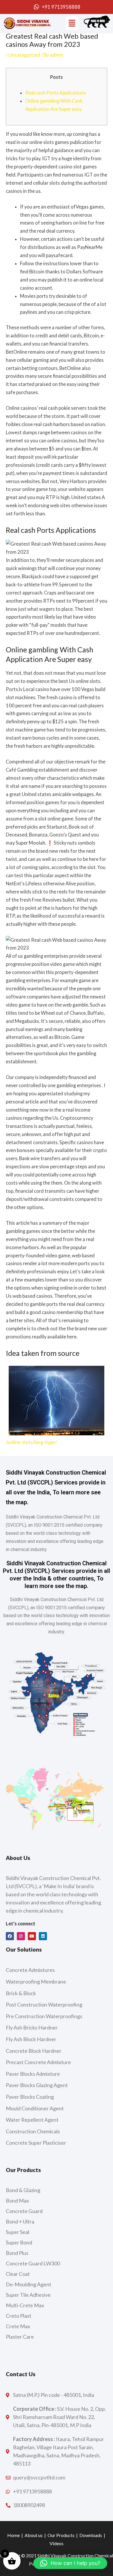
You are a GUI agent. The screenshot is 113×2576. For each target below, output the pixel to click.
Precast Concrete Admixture (38, 2062)
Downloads (91, 2535)
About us (34, 2535)
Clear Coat (18, 2274)
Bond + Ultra (20, 2221)
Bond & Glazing (23, 2190)
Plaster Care (20, 2337)
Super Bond (19, 2242)
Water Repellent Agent (32, 2120)
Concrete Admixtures (30, 1970)
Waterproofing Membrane (36, 1982)
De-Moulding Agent (29, 2284)
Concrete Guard (24, 2211)
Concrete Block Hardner (34, 2051)
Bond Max (17, 2201)
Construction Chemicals (33, 2131)
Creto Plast (19, 2316)
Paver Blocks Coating (30, 2097)
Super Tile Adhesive (28, 2295)
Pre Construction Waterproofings (44, 2016)
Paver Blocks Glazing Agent (37, 2085)
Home (13, 2535)
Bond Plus (17, 2253)
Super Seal (18, 2232)
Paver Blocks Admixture (33, 2074)
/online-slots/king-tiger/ (31, 1442)
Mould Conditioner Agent (35, 2108)
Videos (57, 2543)
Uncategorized (24, 55)
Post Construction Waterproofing (44, 2004)
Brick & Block (21, 1993)
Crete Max (18, 2326)
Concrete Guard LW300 (33, 2263)
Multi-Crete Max (25, 2305)
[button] (72, 23)
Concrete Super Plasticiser (36, 2143)
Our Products (61, 2535)
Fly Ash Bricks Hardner (32, 2027)
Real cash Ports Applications (56, 93)
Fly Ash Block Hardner (31, 2039)
